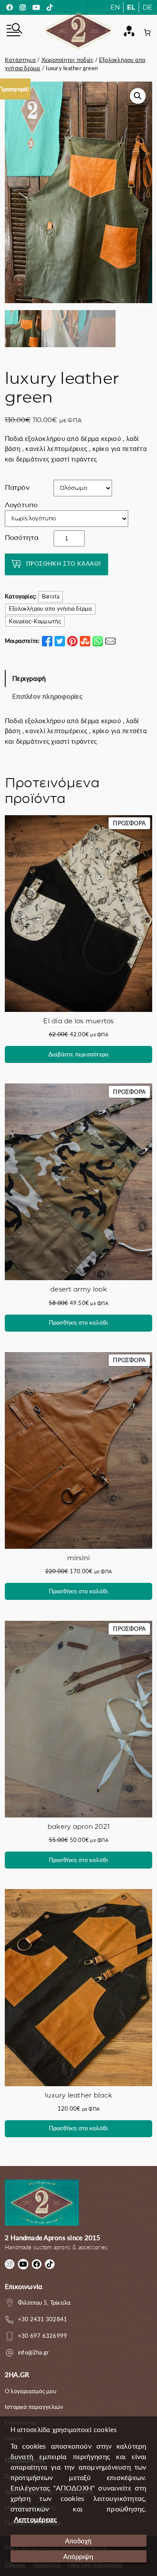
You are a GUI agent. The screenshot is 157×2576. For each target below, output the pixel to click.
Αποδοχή (78, 2541)
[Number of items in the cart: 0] (147, 32)
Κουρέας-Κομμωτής (35, 621)
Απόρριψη (78, 2556)
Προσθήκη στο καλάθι (64, 564)
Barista (51, 596)
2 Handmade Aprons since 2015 (53, 2238)
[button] (138, 96)
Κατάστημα (20, 60)
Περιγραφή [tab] (29, 678)
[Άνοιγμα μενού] (14, 31)
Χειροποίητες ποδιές (68, 60)
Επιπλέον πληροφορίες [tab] (47, 696)
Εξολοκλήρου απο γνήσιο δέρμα (51, 608)
